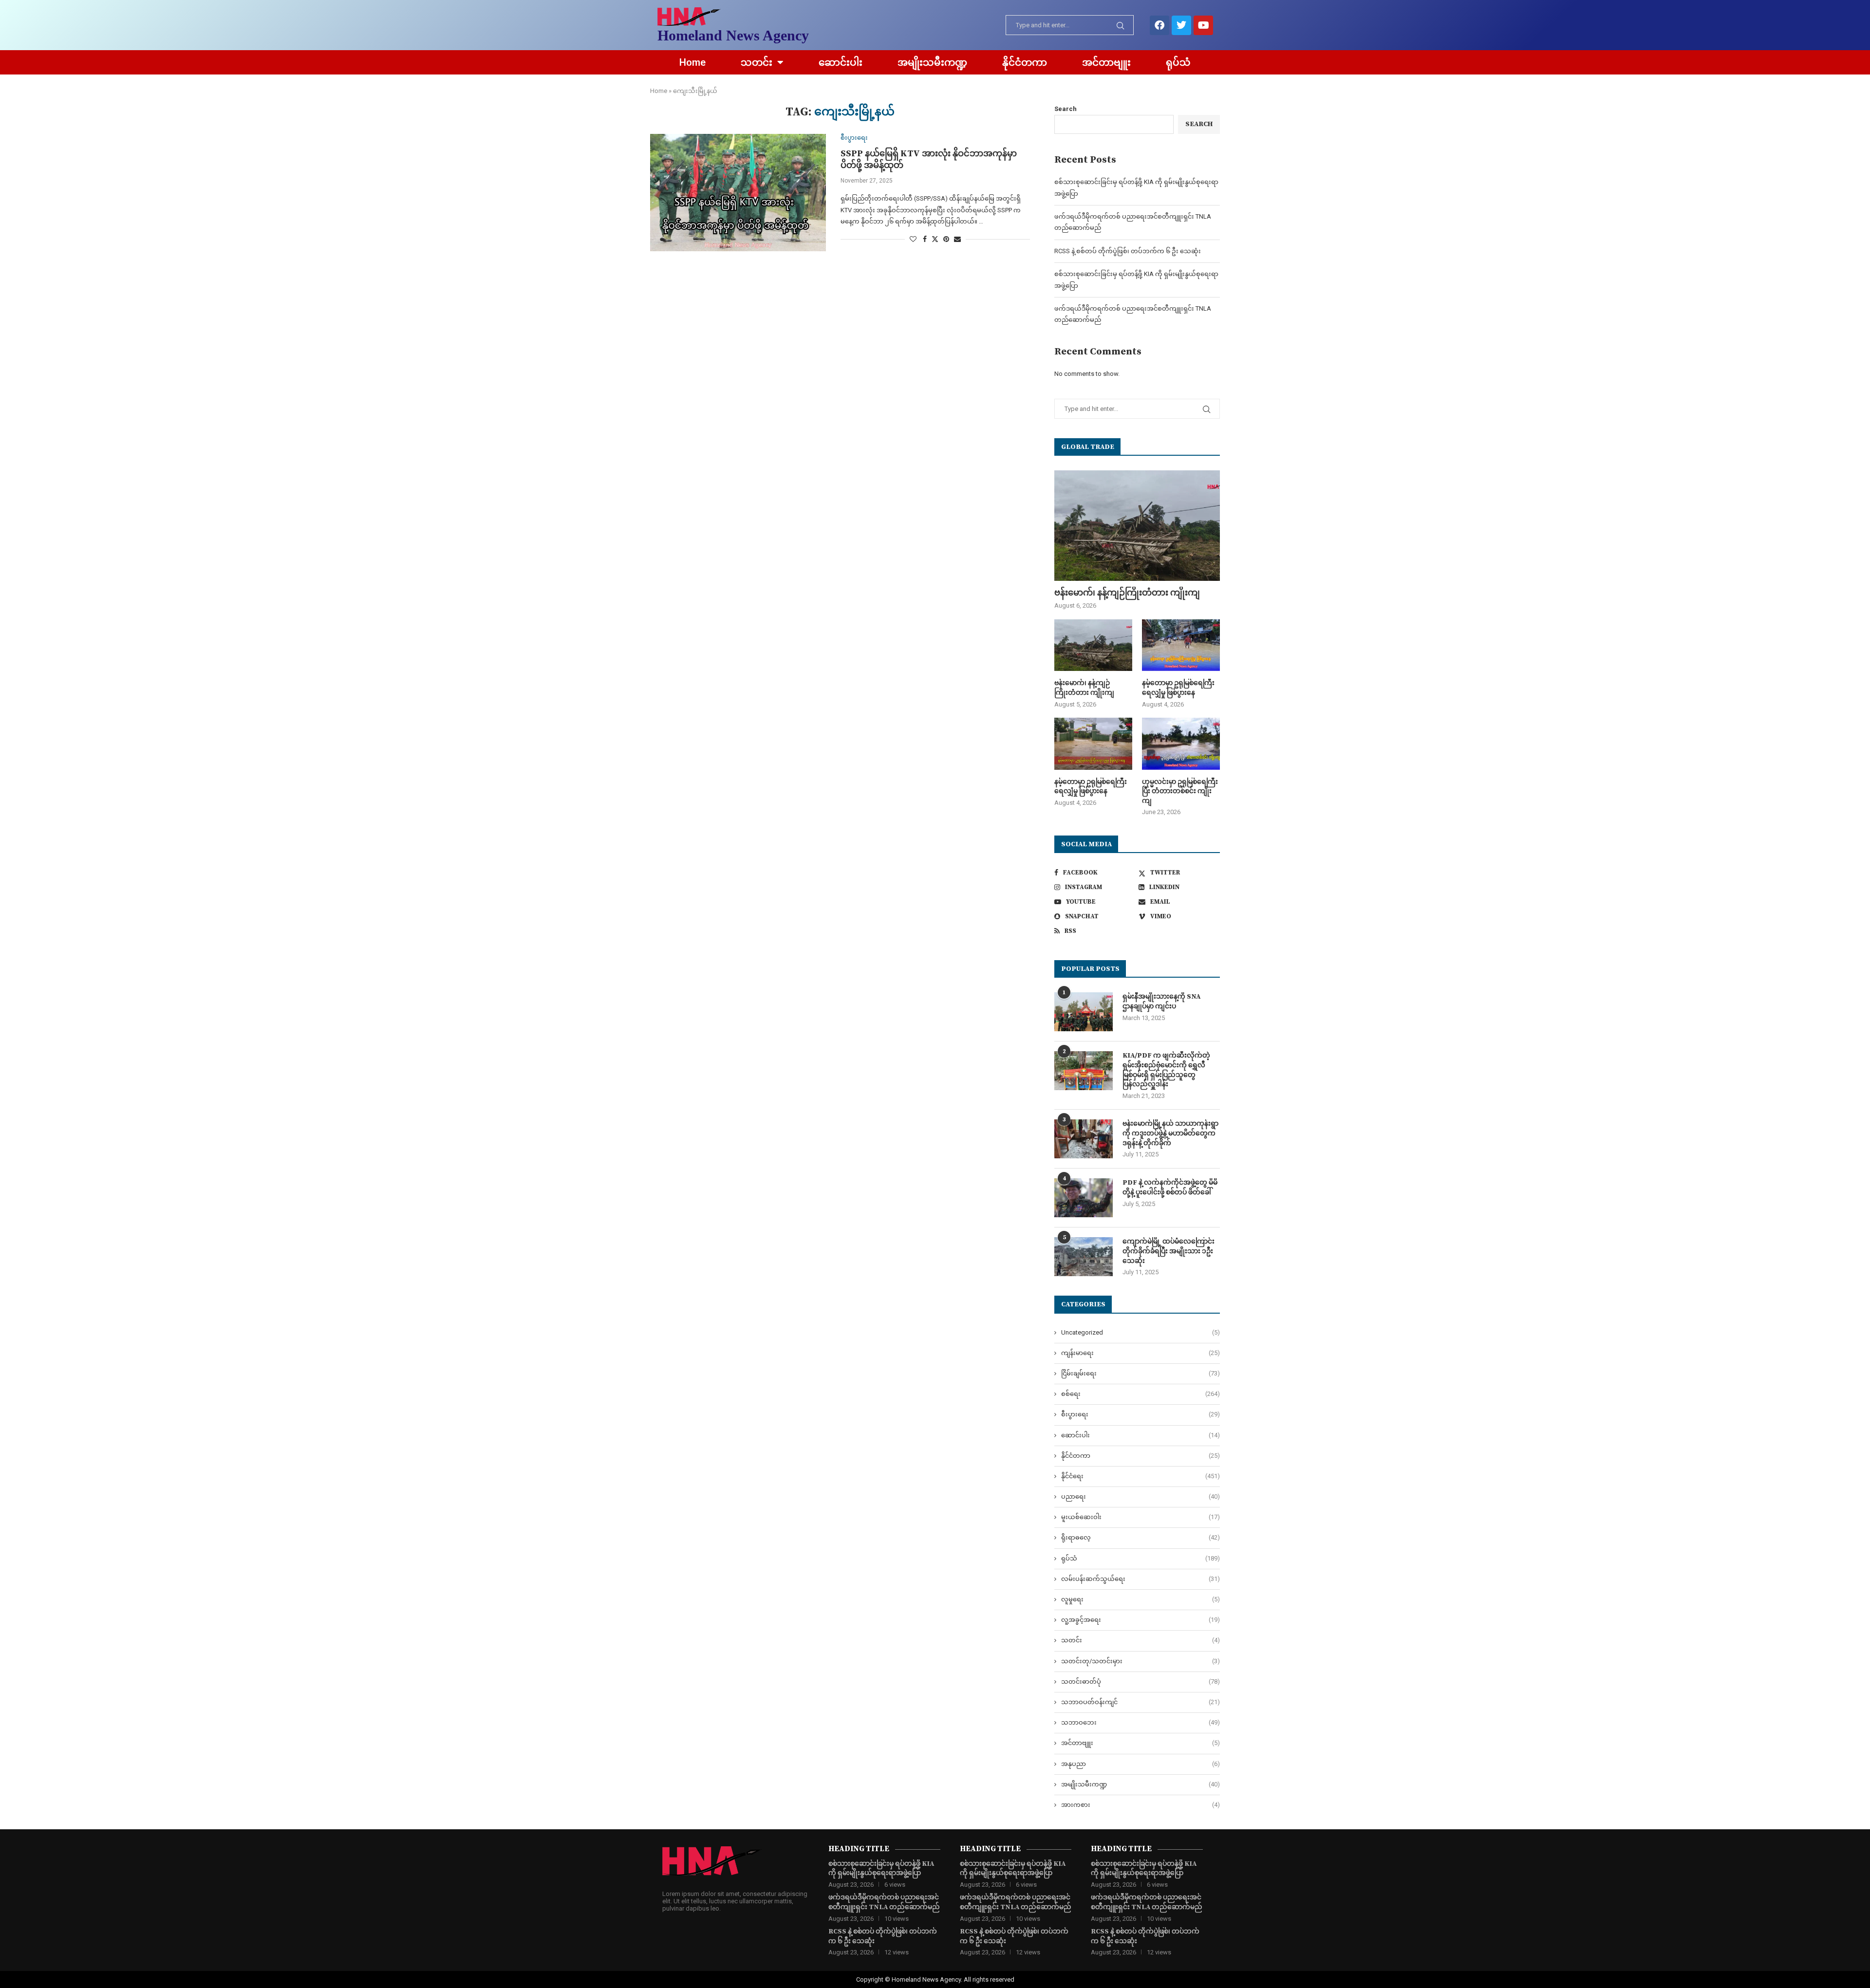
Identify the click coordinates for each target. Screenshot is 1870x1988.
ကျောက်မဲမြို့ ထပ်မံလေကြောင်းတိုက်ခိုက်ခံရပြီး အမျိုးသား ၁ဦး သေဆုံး (1169, 1251)
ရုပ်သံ (1178, 62)
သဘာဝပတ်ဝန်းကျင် (1141, 1702)
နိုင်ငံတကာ (1025, 62)
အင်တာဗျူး (1106, 62)
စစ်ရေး (1141, 1394)
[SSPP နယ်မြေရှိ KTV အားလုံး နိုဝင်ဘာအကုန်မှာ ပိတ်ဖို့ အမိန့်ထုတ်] (738, 192)
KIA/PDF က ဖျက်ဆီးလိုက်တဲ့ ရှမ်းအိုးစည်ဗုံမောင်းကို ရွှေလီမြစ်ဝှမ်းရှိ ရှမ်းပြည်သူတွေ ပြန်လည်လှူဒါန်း (1166, 1070)
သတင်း (757, 62)
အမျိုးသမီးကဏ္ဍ (932, 62)
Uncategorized (1141, 1332)
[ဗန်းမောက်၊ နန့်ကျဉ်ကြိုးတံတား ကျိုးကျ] (1137, 526)
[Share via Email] (957, 239)
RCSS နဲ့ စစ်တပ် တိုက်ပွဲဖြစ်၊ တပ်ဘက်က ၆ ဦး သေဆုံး (1128, 251)
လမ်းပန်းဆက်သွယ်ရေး (1141, 1579)
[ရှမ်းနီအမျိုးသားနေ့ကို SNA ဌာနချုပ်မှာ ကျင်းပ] (1084, 1012)
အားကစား (1141, 1805)
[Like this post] (913, 239)
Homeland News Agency (733, 35)
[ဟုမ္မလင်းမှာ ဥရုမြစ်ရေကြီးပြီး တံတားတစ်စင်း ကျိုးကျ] (1181, 744)
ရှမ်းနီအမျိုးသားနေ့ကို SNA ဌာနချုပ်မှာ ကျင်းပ (1161, 1002)
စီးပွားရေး (1141, 1414)
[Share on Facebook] (925, 239)
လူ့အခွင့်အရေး (1141, 1620)
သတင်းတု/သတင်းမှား (1141, 1661)
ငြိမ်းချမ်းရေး (1141, 1373)
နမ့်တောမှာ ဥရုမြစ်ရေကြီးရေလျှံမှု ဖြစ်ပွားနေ (1178, 688)
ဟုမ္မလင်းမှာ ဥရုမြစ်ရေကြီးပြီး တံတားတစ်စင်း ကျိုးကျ (1180, 791)
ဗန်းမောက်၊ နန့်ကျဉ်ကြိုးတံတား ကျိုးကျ (1127, 593)
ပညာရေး (1141, 1496)
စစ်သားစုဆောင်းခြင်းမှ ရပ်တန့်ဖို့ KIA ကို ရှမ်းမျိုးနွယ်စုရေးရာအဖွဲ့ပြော (881, 1869)
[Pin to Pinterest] (946, 239)
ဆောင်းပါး (841, 62)
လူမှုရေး (1141, 1599)
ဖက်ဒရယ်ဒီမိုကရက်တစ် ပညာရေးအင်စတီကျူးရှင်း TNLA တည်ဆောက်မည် (884, 1902)
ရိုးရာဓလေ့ (1141, 1537)
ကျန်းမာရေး (1141, 1353)
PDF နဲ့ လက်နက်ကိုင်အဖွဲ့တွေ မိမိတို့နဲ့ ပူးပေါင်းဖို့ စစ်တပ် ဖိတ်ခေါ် (1170, 1188)
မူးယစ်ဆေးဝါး (1141, 1517)
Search (1066, 109)
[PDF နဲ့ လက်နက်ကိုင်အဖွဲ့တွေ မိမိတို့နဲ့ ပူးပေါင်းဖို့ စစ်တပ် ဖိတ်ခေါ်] (1084, 1198)
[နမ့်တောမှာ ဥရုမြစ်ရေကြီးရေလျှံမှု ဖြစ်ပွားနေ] (1181, 645)
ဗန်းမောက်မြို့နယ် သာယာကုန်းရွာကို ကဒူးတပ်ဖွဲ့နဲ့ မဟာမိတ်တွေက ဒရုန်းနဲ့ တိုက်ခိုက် (1170, 1133)
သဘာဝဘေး (1141, 1722)
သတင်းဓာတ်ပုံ (1141, 1681)
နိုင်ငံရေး (1141, 1476)
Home (692, 62)
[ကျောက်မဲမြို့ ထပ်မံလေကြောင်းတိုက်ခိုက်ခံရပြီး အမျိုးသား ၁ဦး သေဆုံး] (1084, 1257)
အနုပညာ (1141, 1764)
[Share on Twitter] (935, 239)
